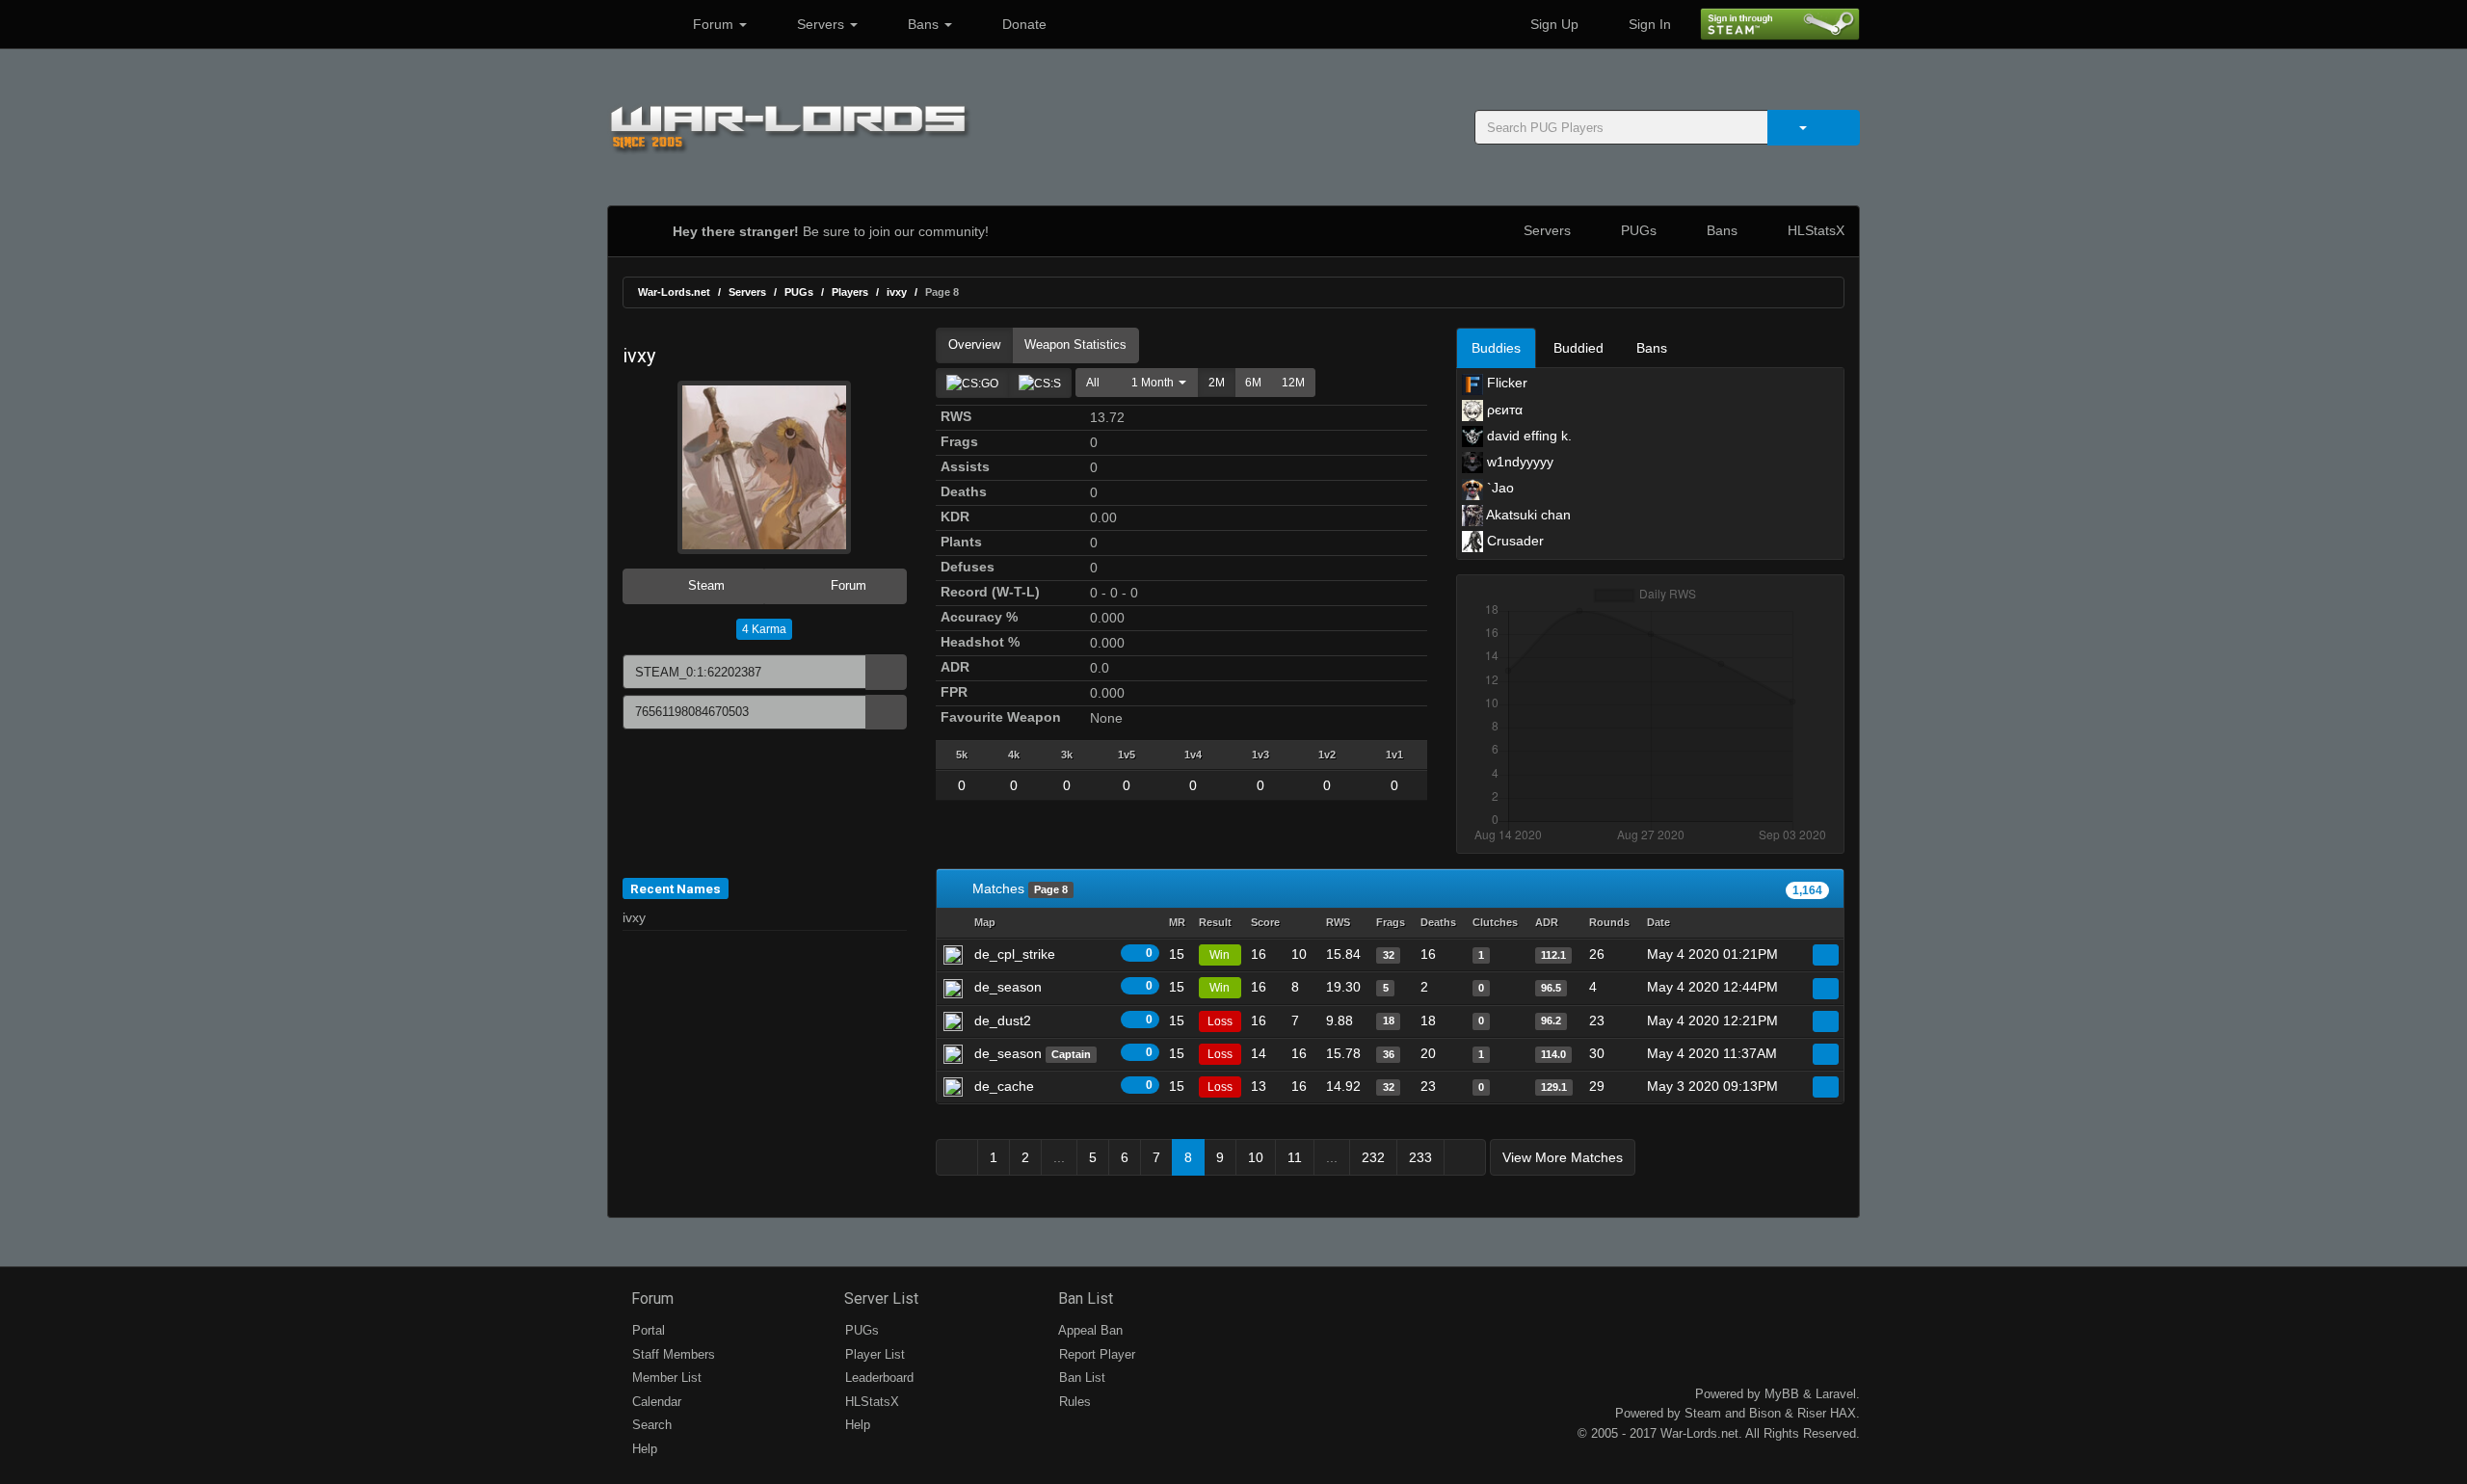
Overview (974, 344)
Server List (879, 1298)
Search (650, 1425)
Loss (1220, 1021)
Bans (923, 24)
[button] (1154, 383)
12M (1293, 383)
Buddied (1578, 348)
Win (1220, 955)
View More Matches (1563, 1157)
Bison (1765, 1413)
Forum (713, 24)
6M (1253, 383)
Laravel (1836, 1394)
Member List (665, 1378)
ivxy (897, 292)
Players (850, 292)
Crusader (1513, 541)
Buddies (1496, 348)
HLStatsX (1814, 230)
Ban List (1084, 1298)
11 (1295, 1157)
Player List (873, 1354)
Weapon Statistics (1075, 344)
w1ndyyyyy (1518, 462)
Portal (647, 1330)
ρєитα (1503, 410)
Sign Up (1552, 24)
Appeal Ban (1089, 1330)
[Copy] (886, 672)
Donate (1022, 24)
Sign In (1648, 24)
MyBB (1782, 1394)
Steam (704, 585)
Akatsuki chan (1527, 515)
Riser (1812, 1413)
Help (643, 1449)
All (1093, 383)
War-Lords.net (674, 292)
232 (1373, 1157)
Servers (821, 24)
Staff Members (672, 1354)
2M (1217, 383)
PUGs (1637, 230)
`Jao (1499, 488)
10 (1256, 1157)
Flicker (1505, 383)
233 (1420, 1157)
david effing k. (1527, 436)
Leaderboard (877, 1378)
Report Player (1095, 1354)
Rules (1073, 1402)
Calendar (655, 1402)
